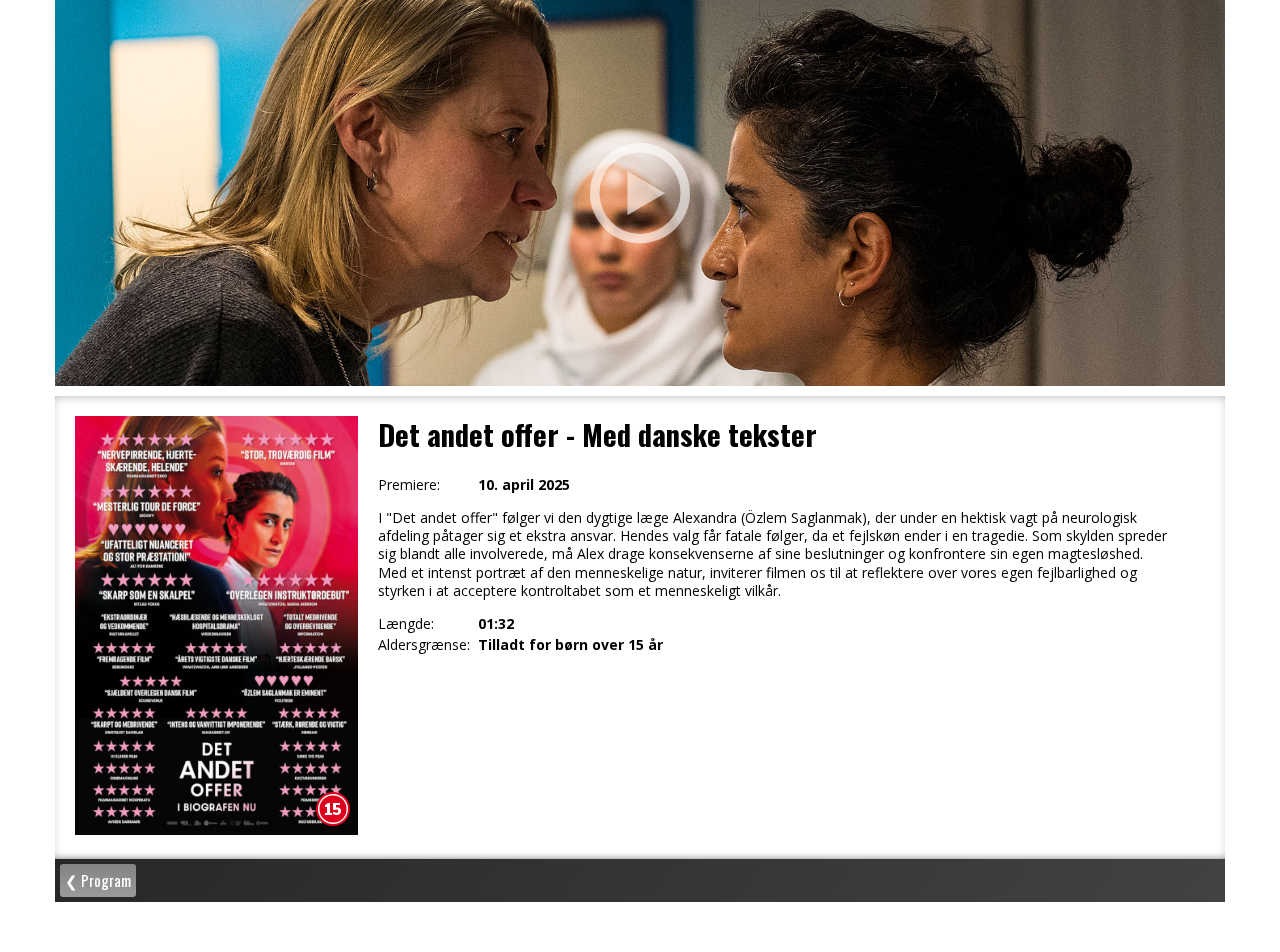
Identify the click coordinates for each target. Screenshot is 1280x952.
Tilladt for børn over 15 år (570, 645)
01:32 (496, 624)
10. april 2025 (524, 485)
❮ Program (98, 880)
